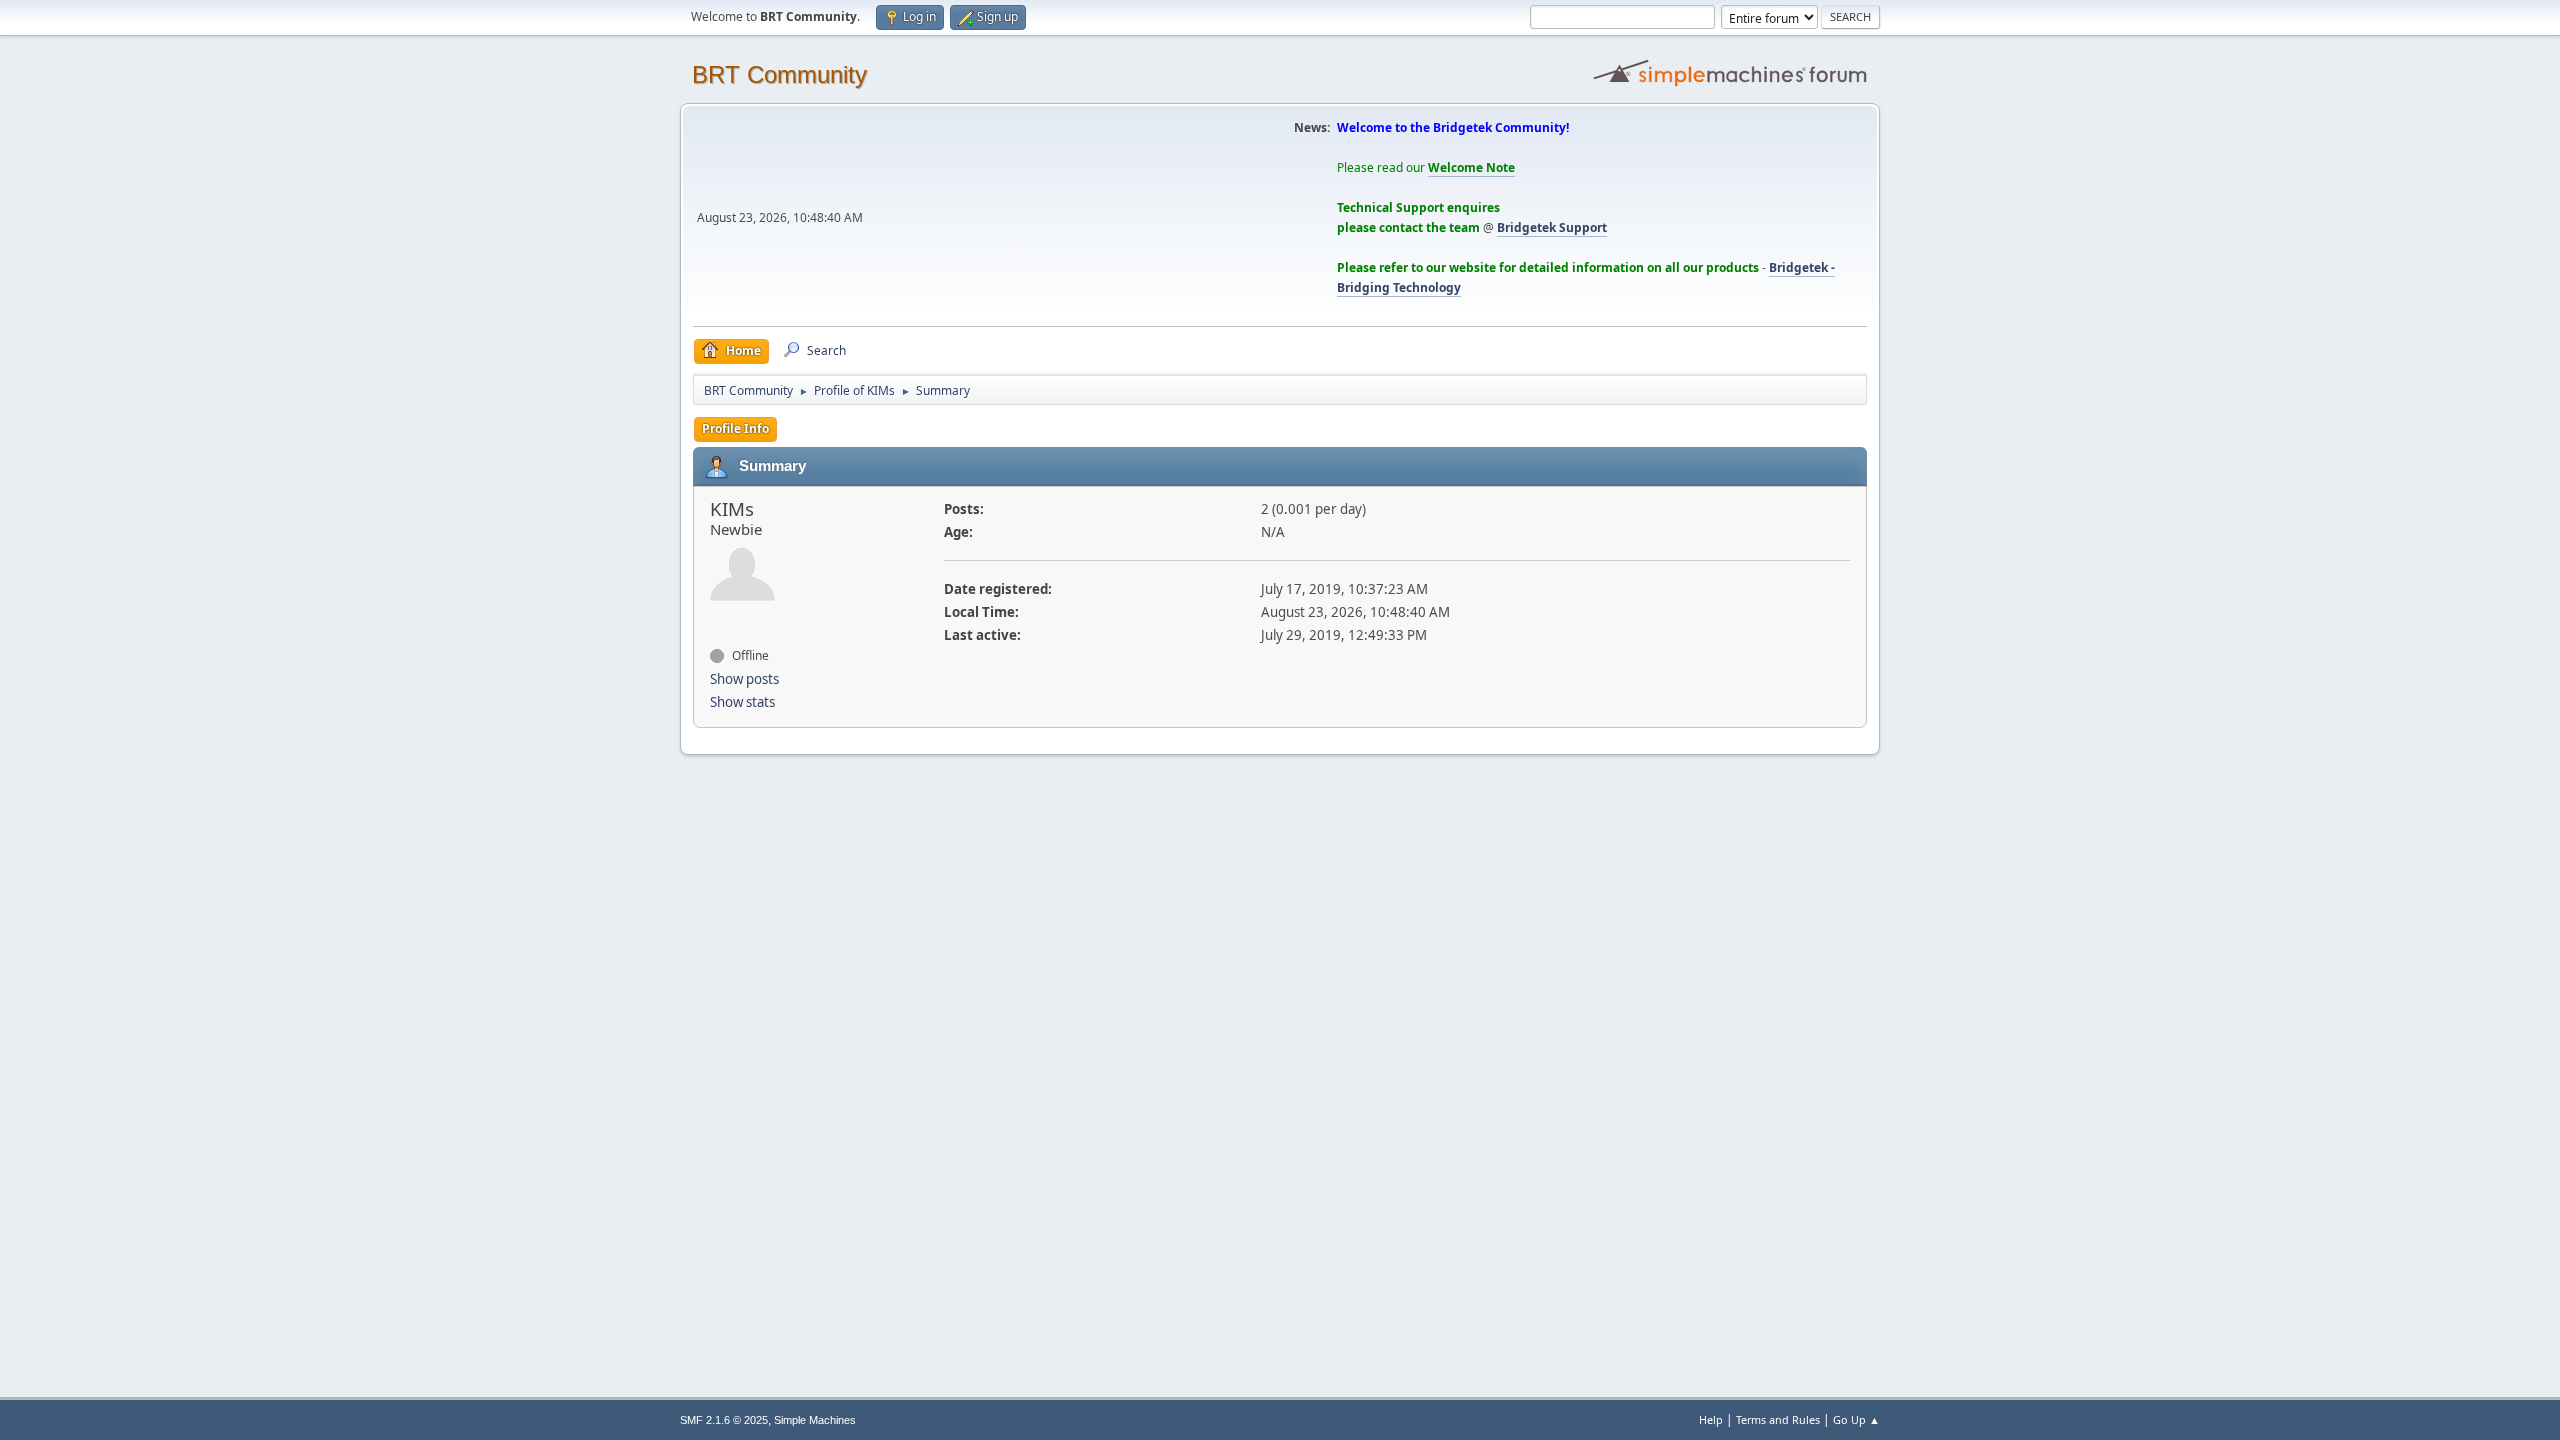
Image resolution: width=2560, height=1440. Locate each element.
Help (1711, 1419)
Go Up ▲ (1856, 1419)
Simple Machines (815, 1420)
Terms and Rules (1778, 1419)
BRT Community (779, 74)
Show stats (742, 702)
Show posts (744, 679)
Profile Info (735, 428)
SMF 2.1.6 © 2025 (724, 1420)
